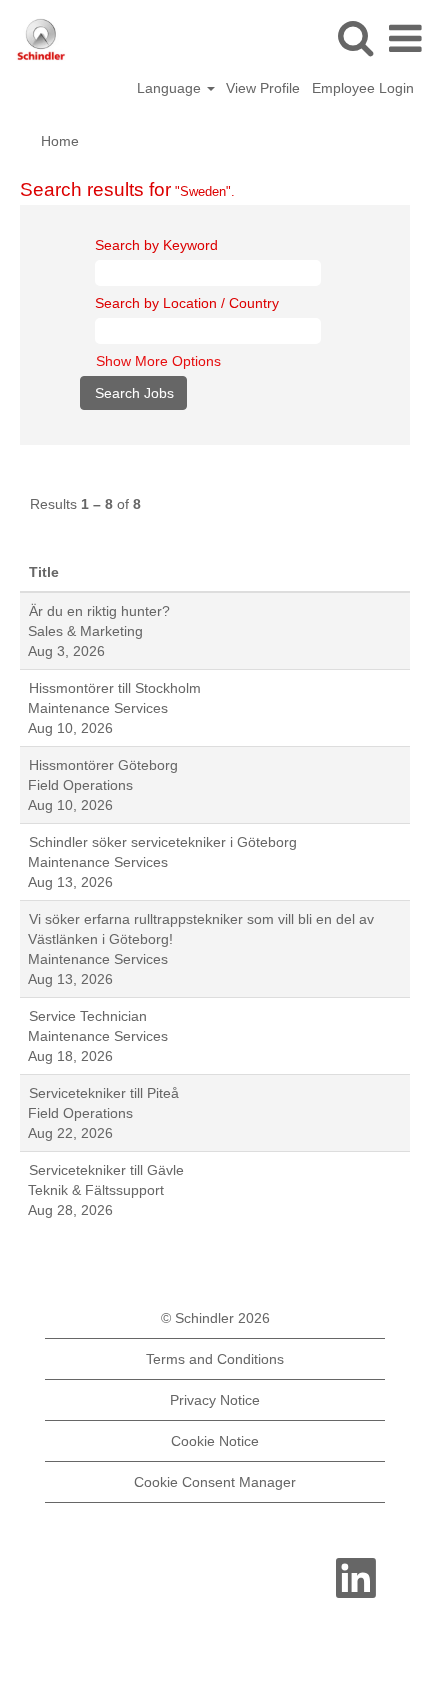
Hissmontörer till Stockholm (115, 688)
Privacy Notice (215, 1400)
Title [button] (44, 572)
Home (60, 141)
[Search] (355, 37)
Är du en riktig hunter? (99, 611)
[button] (405, 38)
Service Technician (88, 1016)
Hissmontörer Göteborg (103, 765)
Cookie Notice (215, 1441)
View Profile (263, 88)
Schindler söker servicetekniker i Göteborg (163, 842)
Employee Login (363, 88)
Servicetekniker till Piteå (104, 1093)
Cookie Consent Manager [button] (215, 1482)
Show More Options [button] (158, 361)
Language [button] (171, 88)
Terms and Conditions (215, 1359)
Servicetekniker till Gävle (106, 1170)
